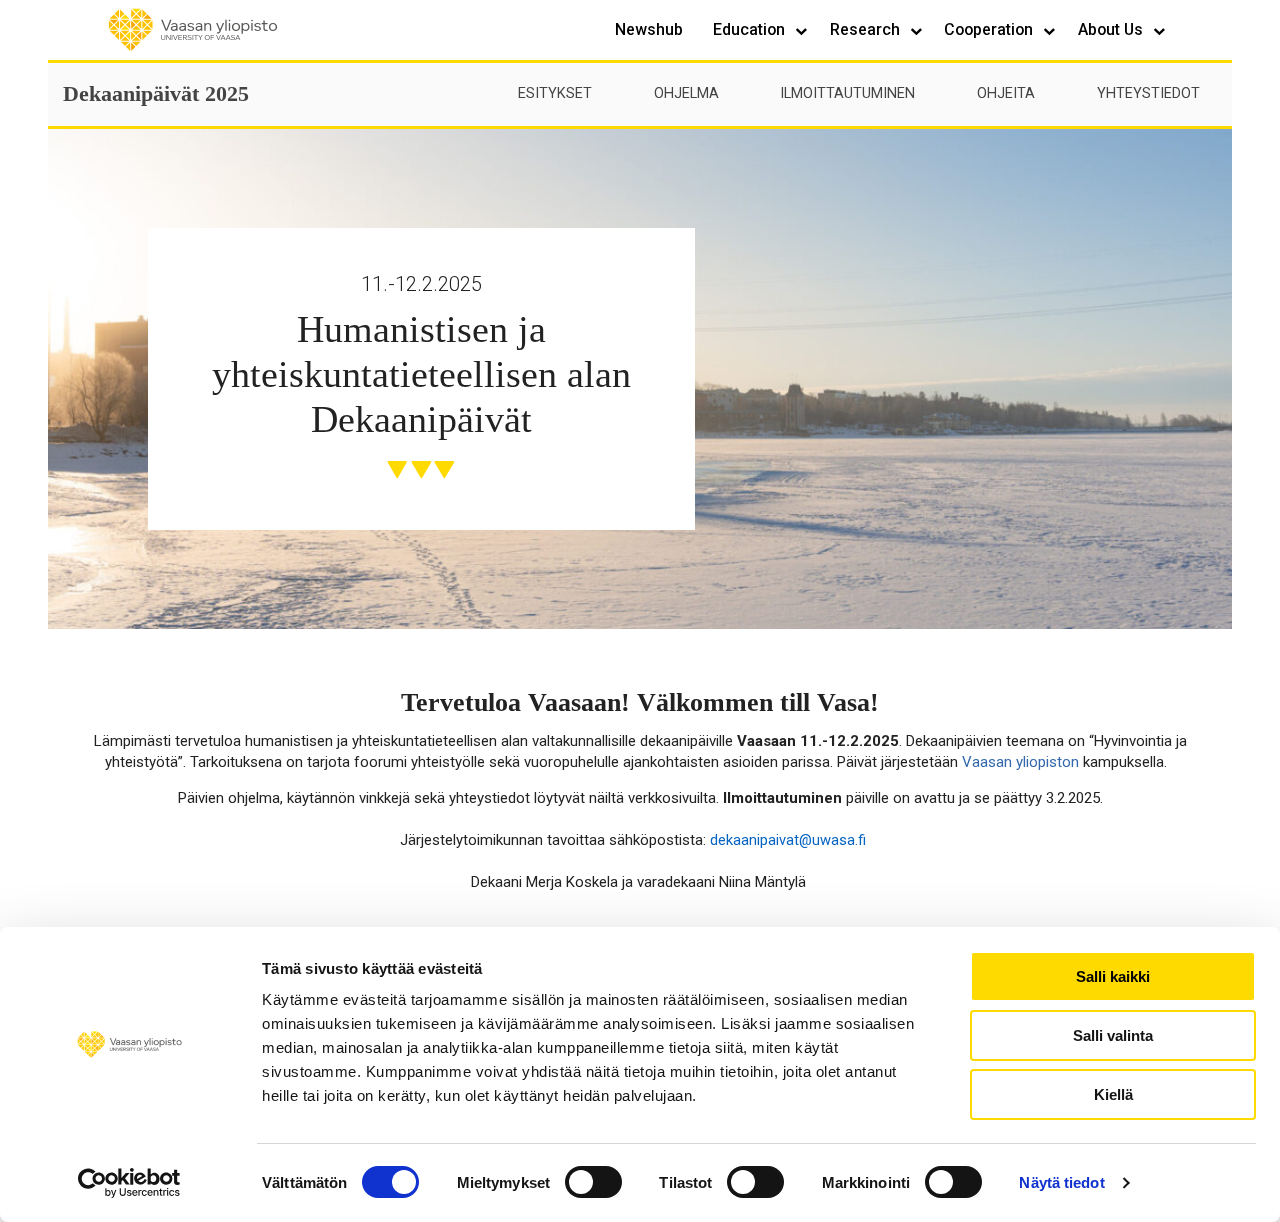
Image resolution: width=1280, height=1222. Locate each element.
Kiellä (1113, 1094)
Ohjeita (1006, 93)
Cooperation (990, 29)
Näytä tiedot (1061, 1182)
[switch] (593, 1182)
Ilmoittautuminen (847, 93)
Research (867, 29)
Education (751, 29)
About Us (1112, 29)
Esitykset (555, 93)
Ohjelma (686, 93)
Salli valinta (1113, 1035)
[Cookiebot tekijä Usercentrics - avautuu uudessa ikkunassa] (129, 1183)
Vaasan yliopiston (1020, 762)
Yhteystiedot (1148, 93)
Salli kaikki (1113, 976)
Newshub (649, 29)
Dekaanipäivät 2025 (156, 93)
